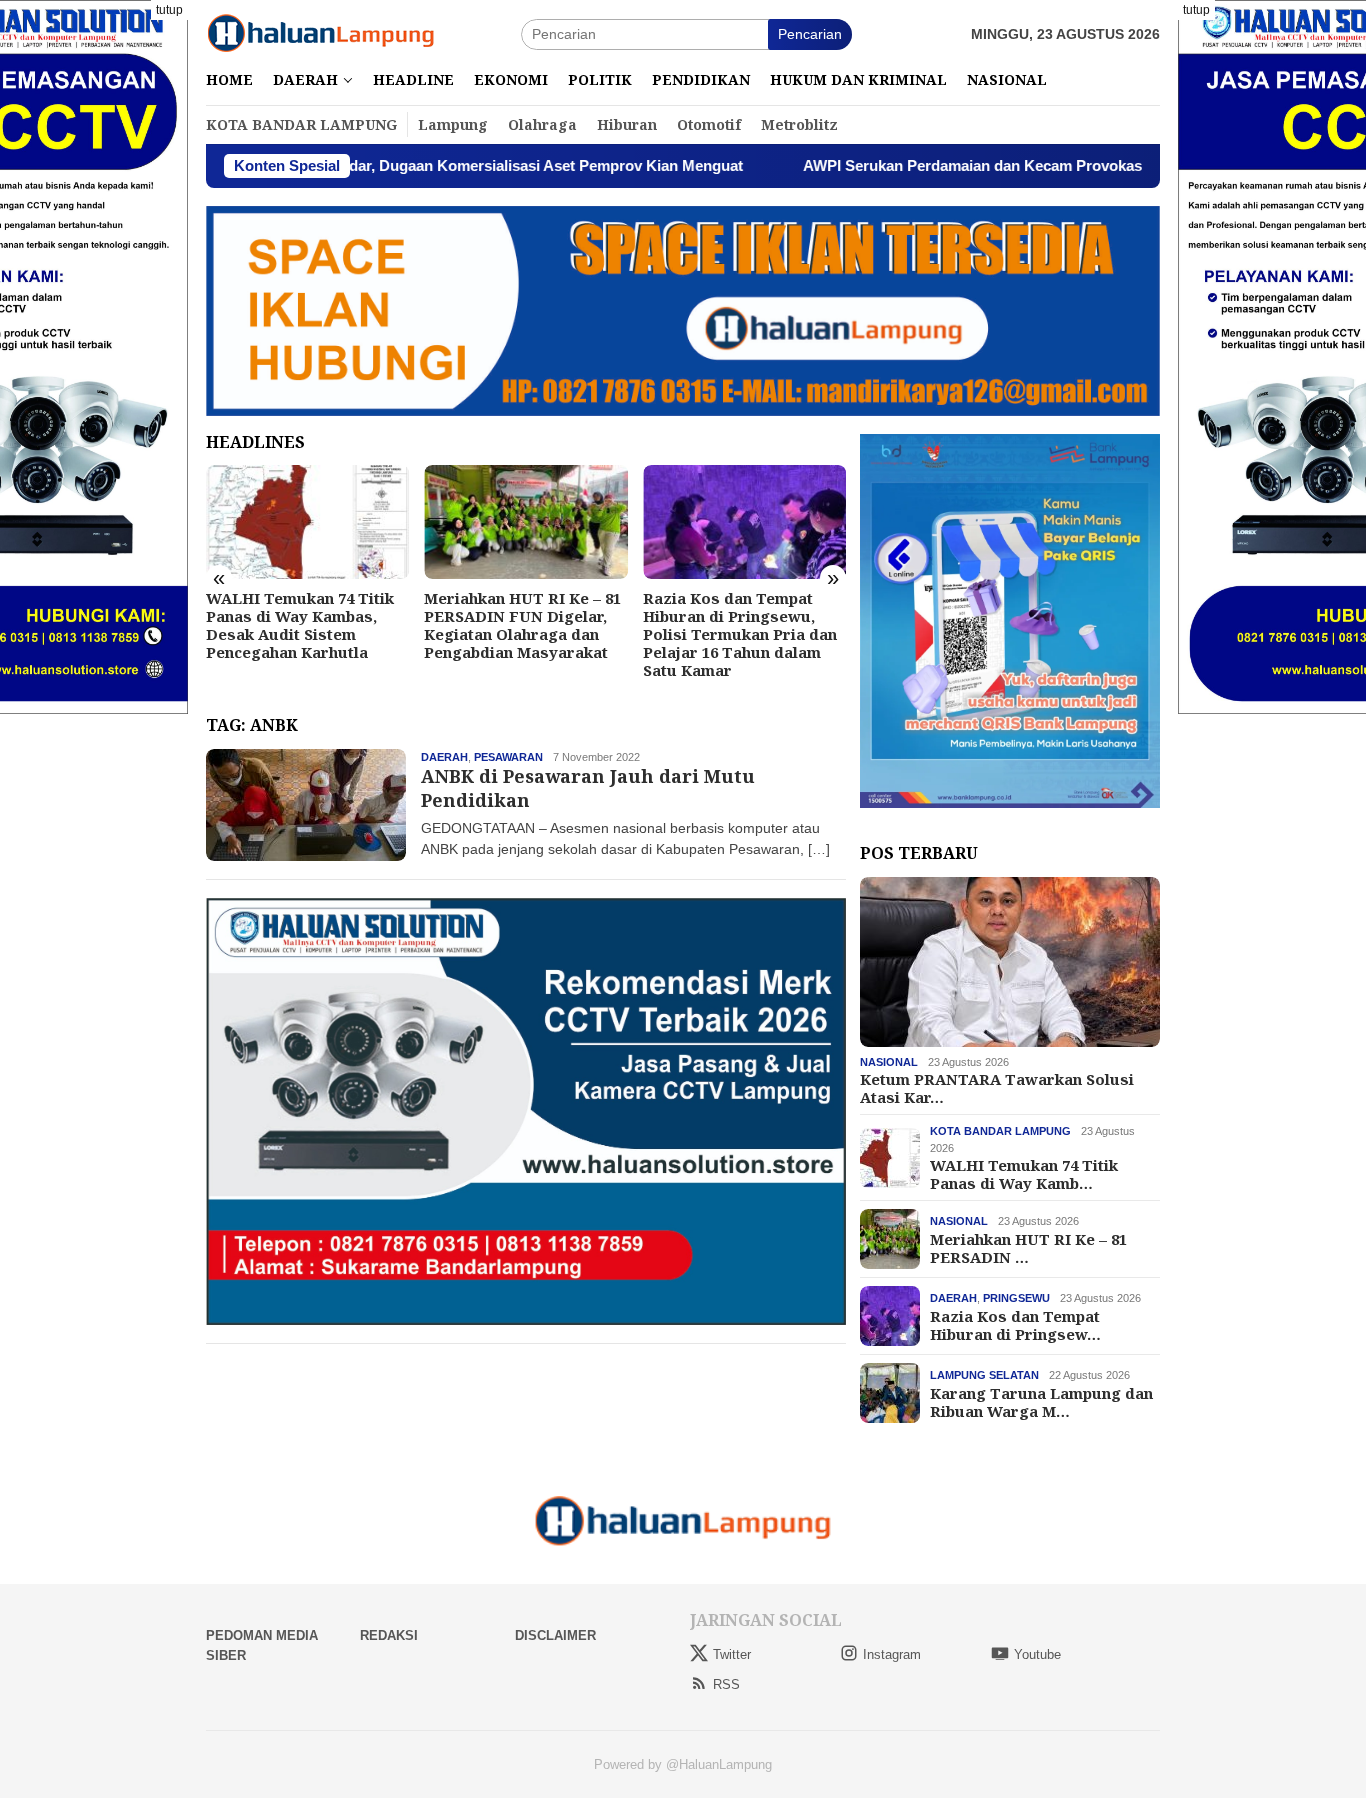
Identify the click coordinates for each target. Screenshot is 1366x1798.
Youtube (1037, 1654)
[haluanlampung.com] (321, 33)
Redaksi (389, 1635)
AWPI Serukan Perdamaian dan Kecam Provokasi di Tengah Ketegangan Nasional (996, 165)
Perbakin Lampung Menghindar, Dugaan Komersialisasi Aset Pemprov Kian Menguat (356, 165)
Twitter (732, 1654)
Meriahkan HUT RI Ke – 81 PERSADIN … (1028, 1247)
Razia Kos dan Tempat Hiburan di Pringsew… (1015, 1324)
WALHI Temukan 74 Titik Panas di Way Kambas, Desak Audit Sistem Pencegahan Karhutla (300, 625)
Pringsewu (1016, 1298)
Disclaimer (555, 1635)
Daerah (444, 757)
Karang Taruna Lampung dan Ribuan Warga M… (1041, 1401)
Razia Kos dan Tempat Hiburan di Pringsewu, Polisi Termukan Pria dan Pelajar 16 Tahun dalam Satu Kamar (740, 634)
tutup (169, 10)
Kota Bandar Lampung (1000, 1131)
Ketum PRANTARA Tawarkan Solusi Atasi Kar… (997, 1088)
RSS (726, 1684)
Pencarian (810, 34)
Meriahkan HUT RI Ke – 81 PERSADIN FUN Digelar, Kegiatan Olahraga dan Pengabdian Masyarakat (522, 625)
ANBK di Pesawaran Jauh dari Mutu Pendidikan (588, 787)
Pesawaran (508, 757)
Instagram (892, 1654)
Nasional (889, 1062)
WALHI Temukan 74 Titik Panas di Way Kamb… (1024, 1174)
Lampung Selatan (984, 1375)
